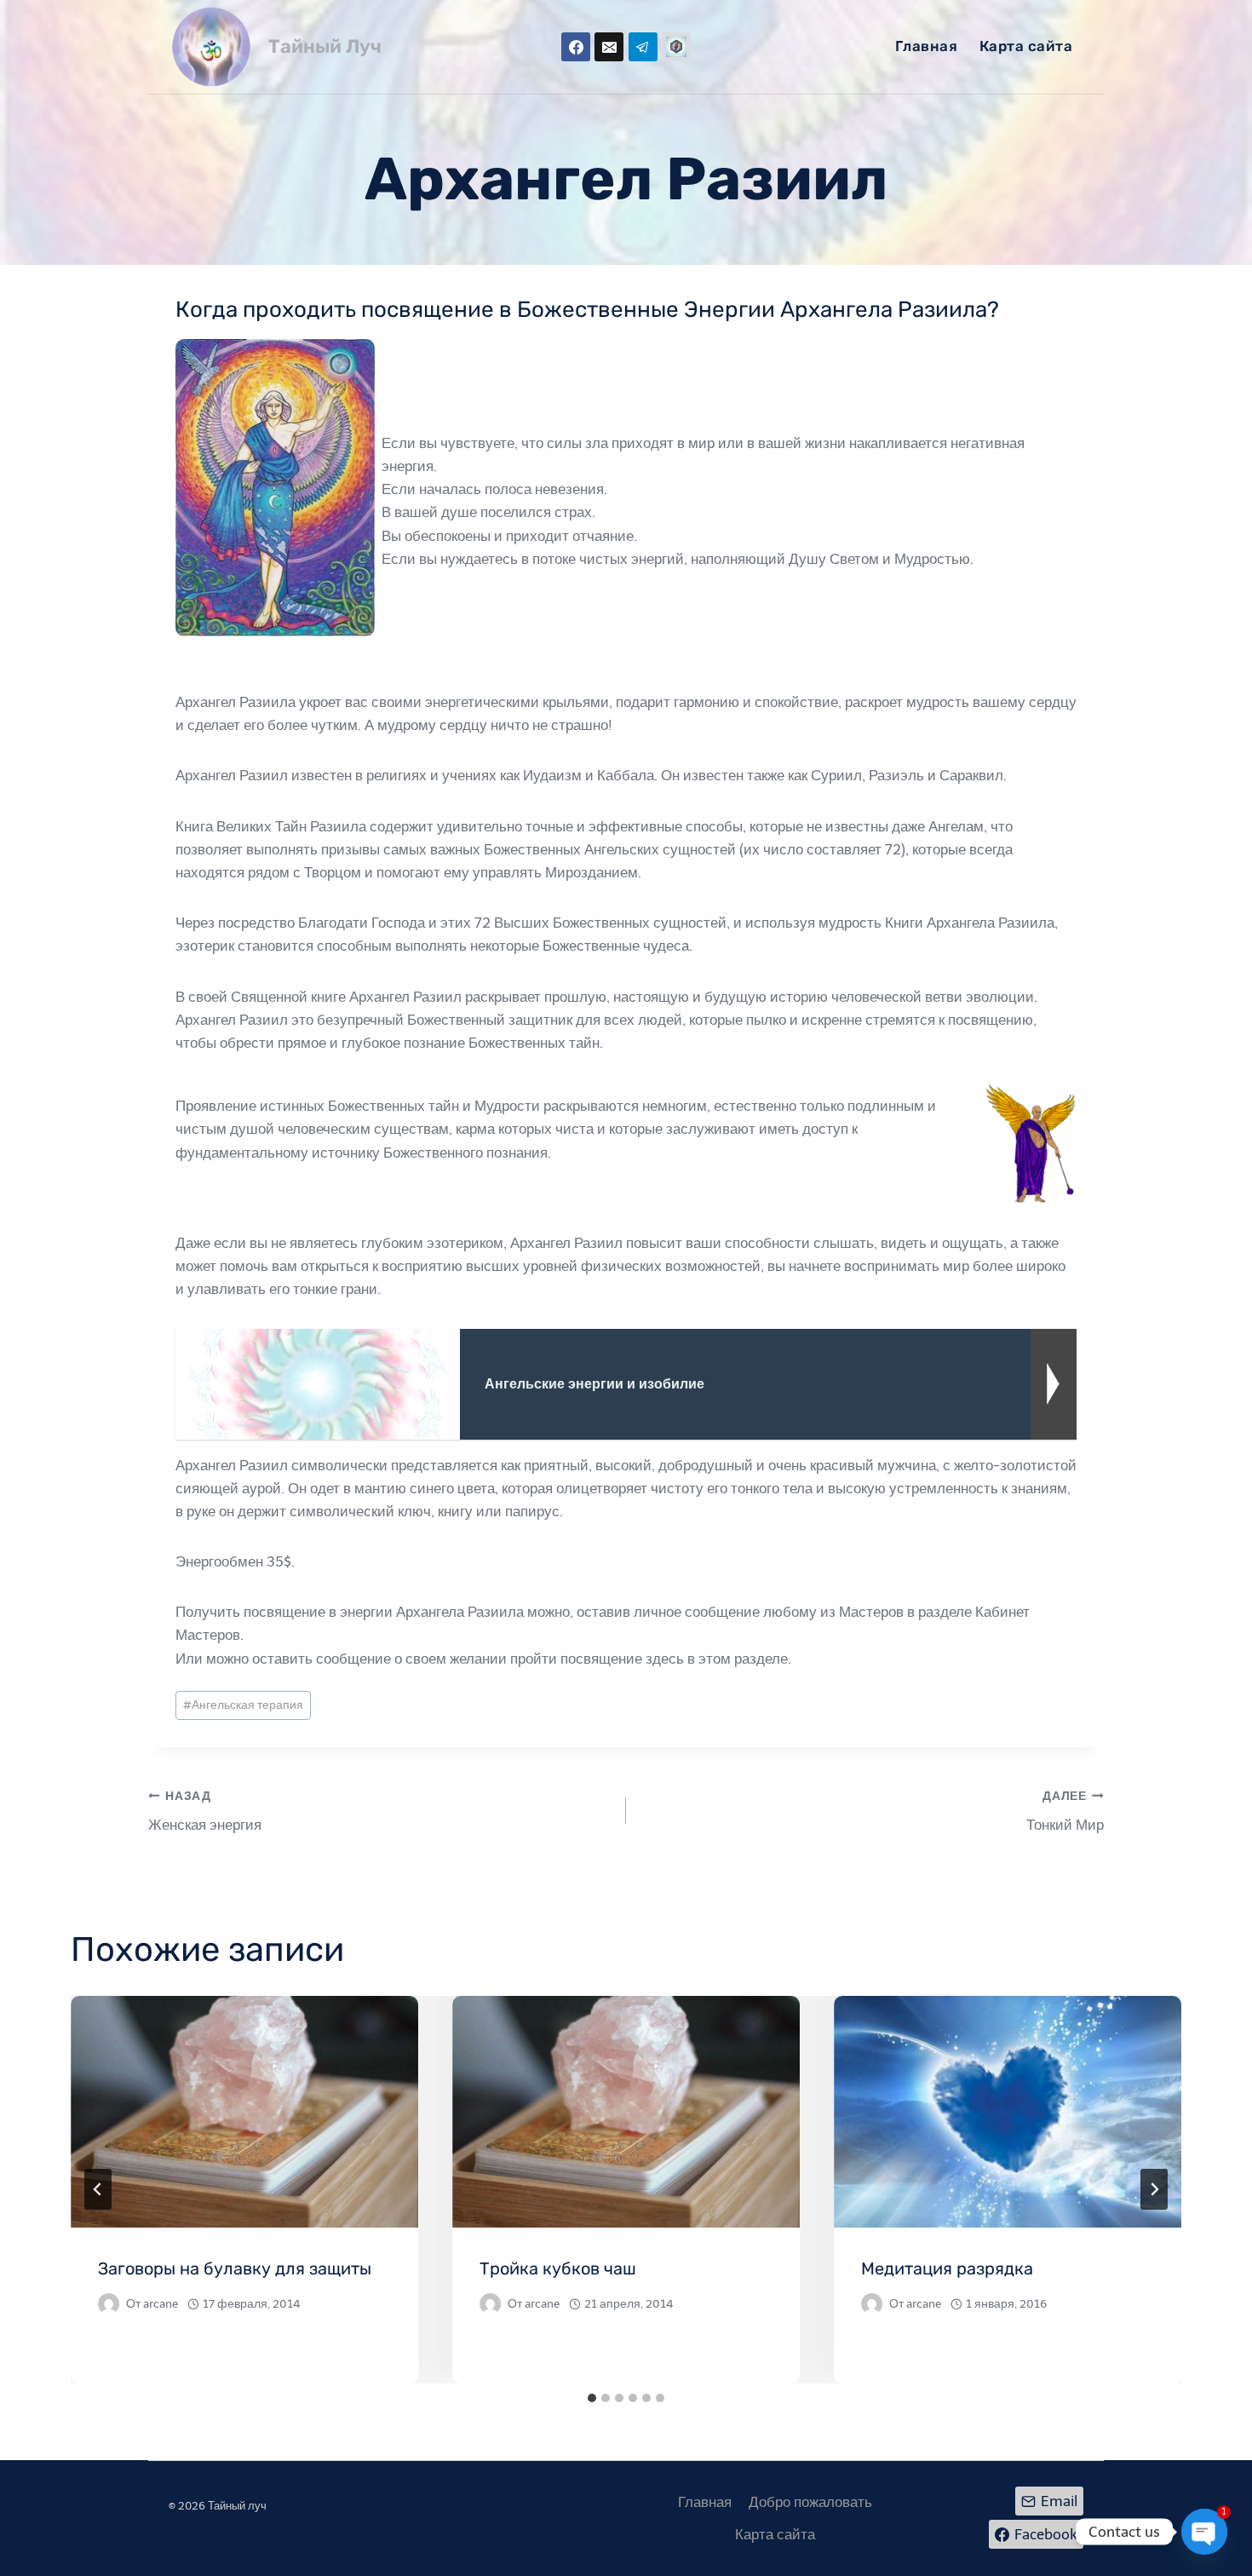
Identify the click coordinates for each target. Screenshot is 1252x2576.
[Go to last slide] (98, 2189)
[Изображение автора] (109, 2304)
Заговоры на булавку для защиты (235, 2268)
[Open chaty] (1204, 2532)
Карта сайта (1026, 46)
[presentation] (244, 2112)
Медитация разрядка (947, 2268)
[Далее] (1154, 2189)
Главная (927, 46)
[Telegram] (643, 47)
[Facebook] (576, 47)
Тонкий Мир (1065, 1811)
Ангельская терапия (243, 1705)
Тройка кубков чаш (558, 2268)
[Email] (609, 47)
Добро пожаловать (810, 2502)
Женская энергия (205, 1811)
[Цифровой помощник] (676, 47)
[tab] (592, 2398)
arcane (161, 2304)
